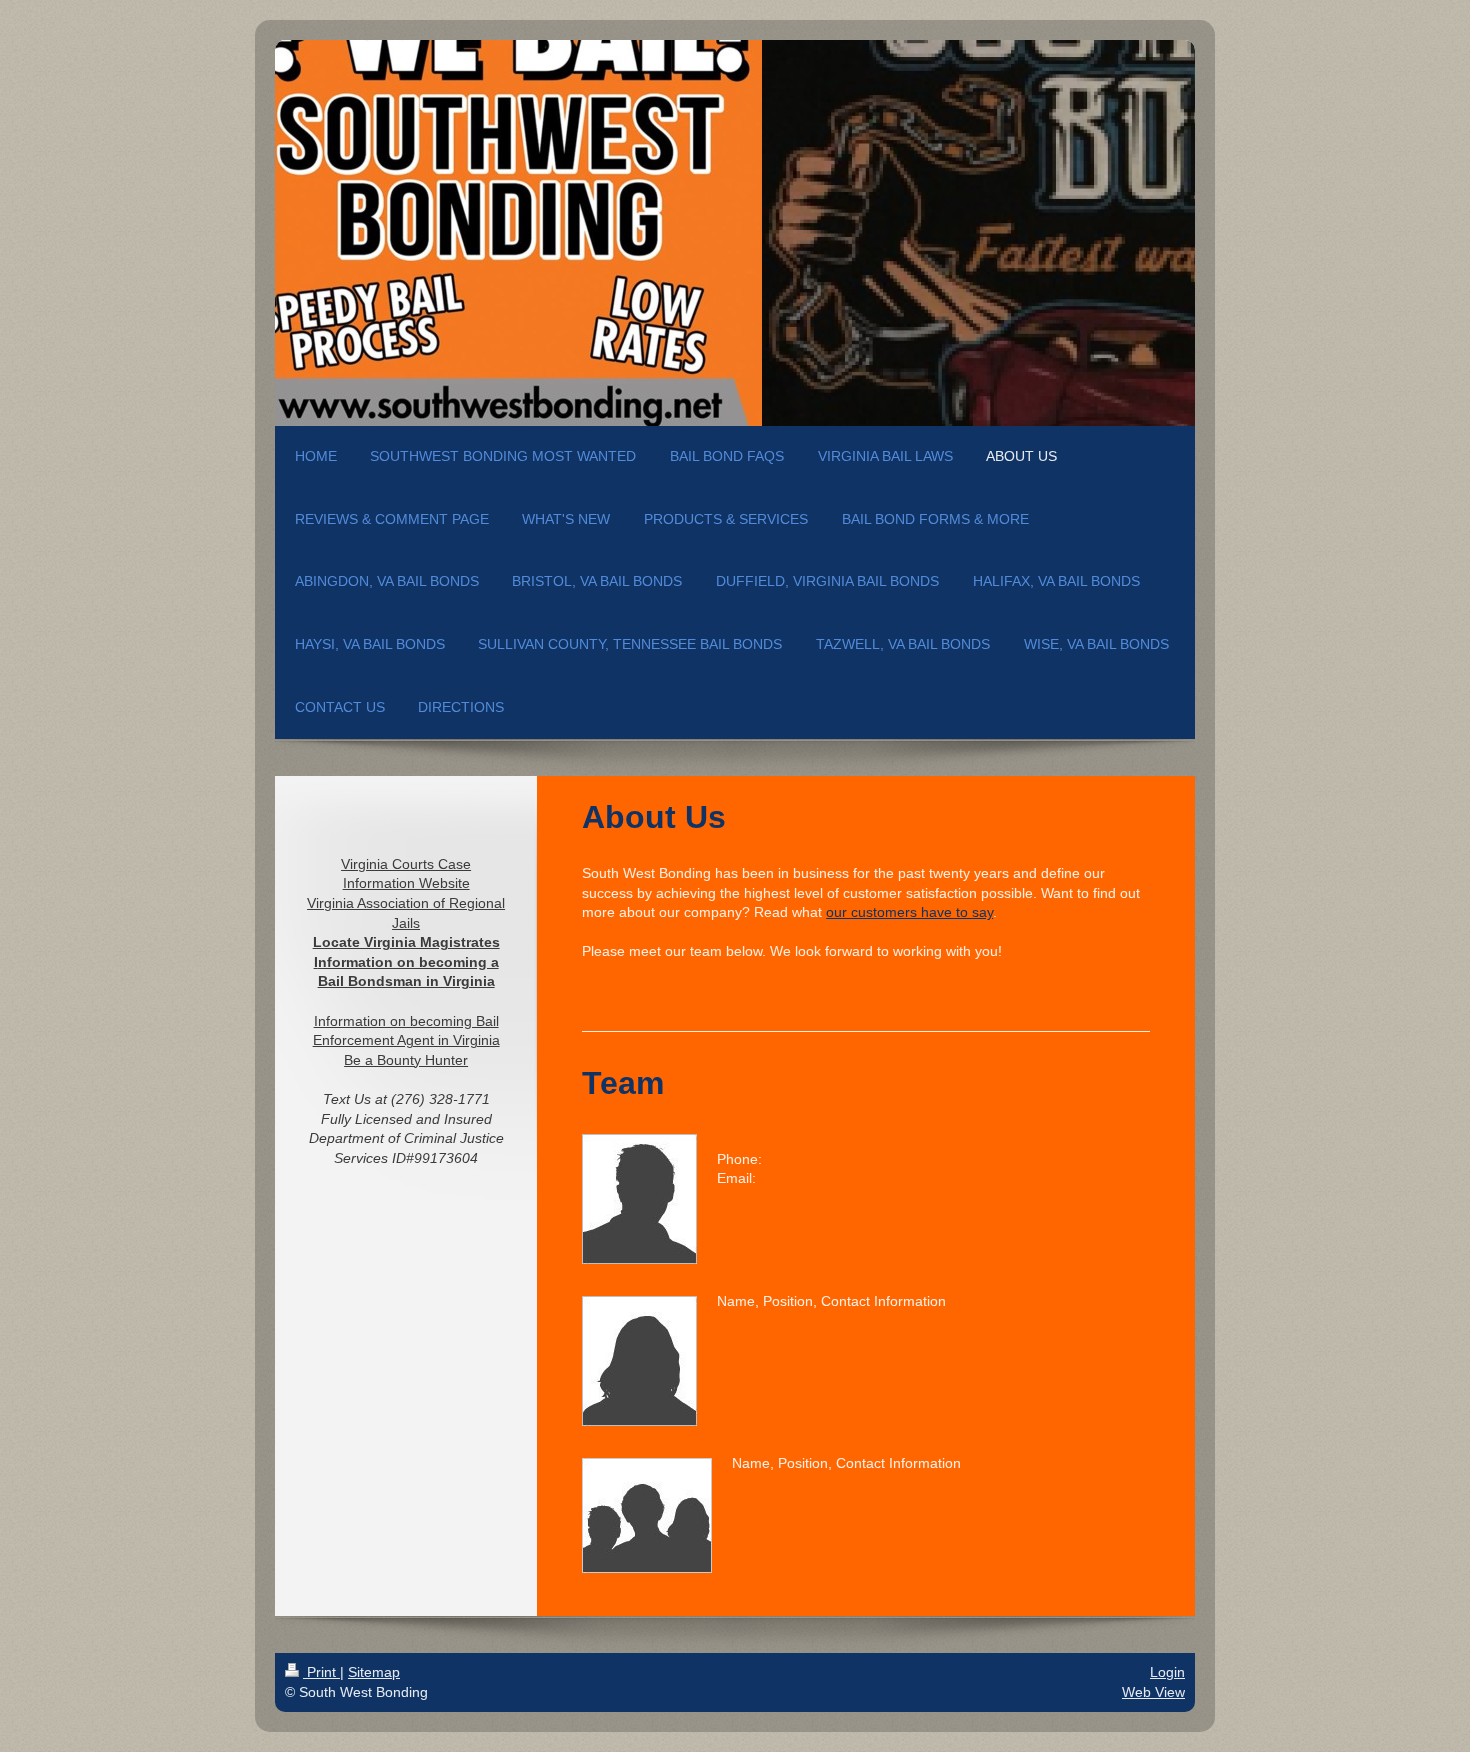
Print (321, 1672)
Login (1167, 1672)
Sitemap (374, 1672)
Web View (1153, 1692)
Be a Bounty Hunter (406, 1060)
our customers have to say (909, 912)
